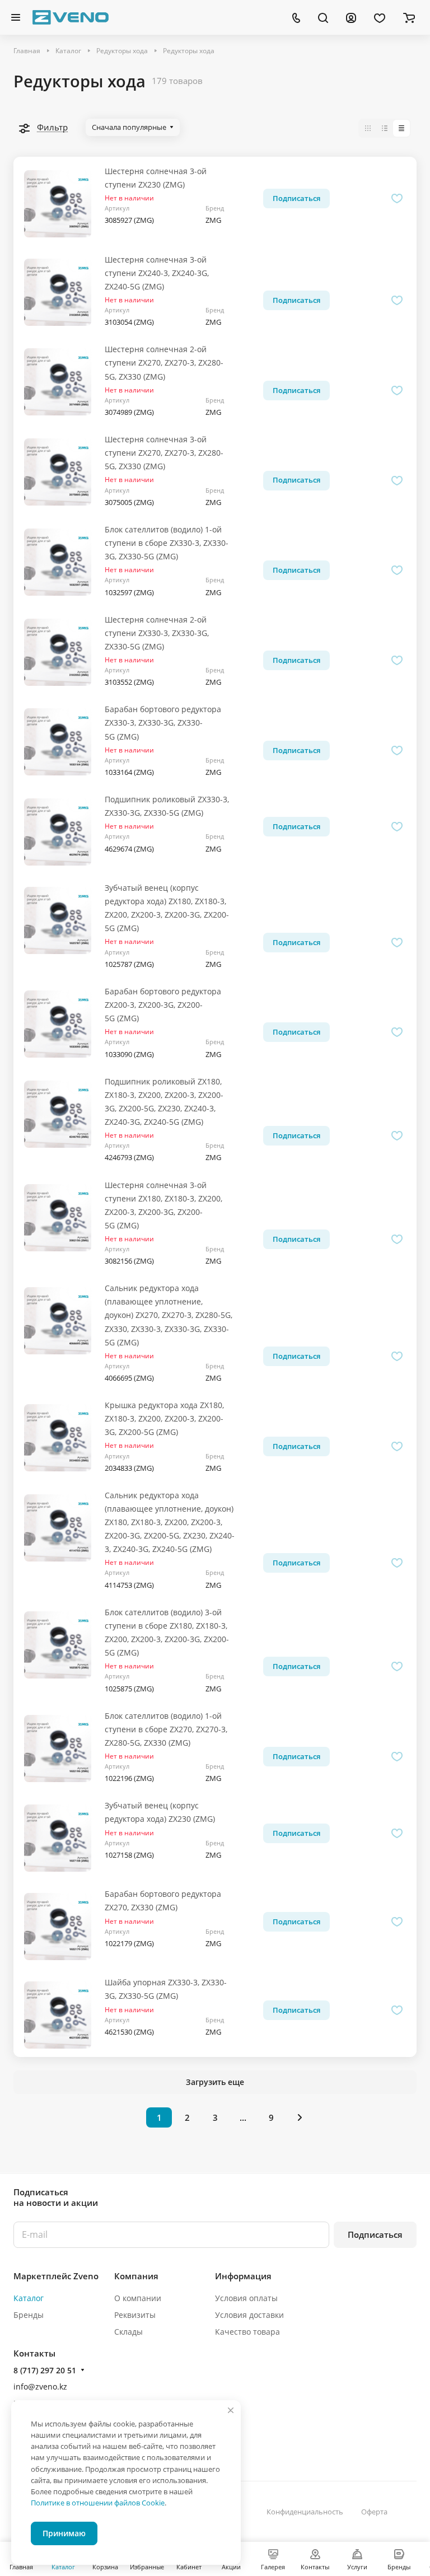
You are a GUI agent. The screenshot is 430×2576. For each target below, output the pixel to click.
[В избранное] (397, 198)
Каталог (29, 2298)
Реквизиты (135, 2315)
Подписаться (375, 2234)
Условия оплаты (246, 2298)
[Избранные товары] (380, 17)
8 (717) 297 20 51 (45, 2370)
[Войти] (351, 17)
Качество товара (247, 2332)
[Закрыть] (231, 2410)
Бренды (29, 2315)
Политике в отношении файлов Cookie (98, 2503)
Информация (243, 2276)
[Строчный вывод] (385, 128)
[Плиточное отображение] (368, 128)
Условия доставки (249, 2315)
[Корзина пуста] (409, 17)
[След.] (300, 2117)
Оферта (374, 2512)
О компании (138, 2298)
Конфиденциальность (305, 2512)
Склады (128, 2332)
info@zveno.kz (40, 2386)
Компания (136, 2276)
